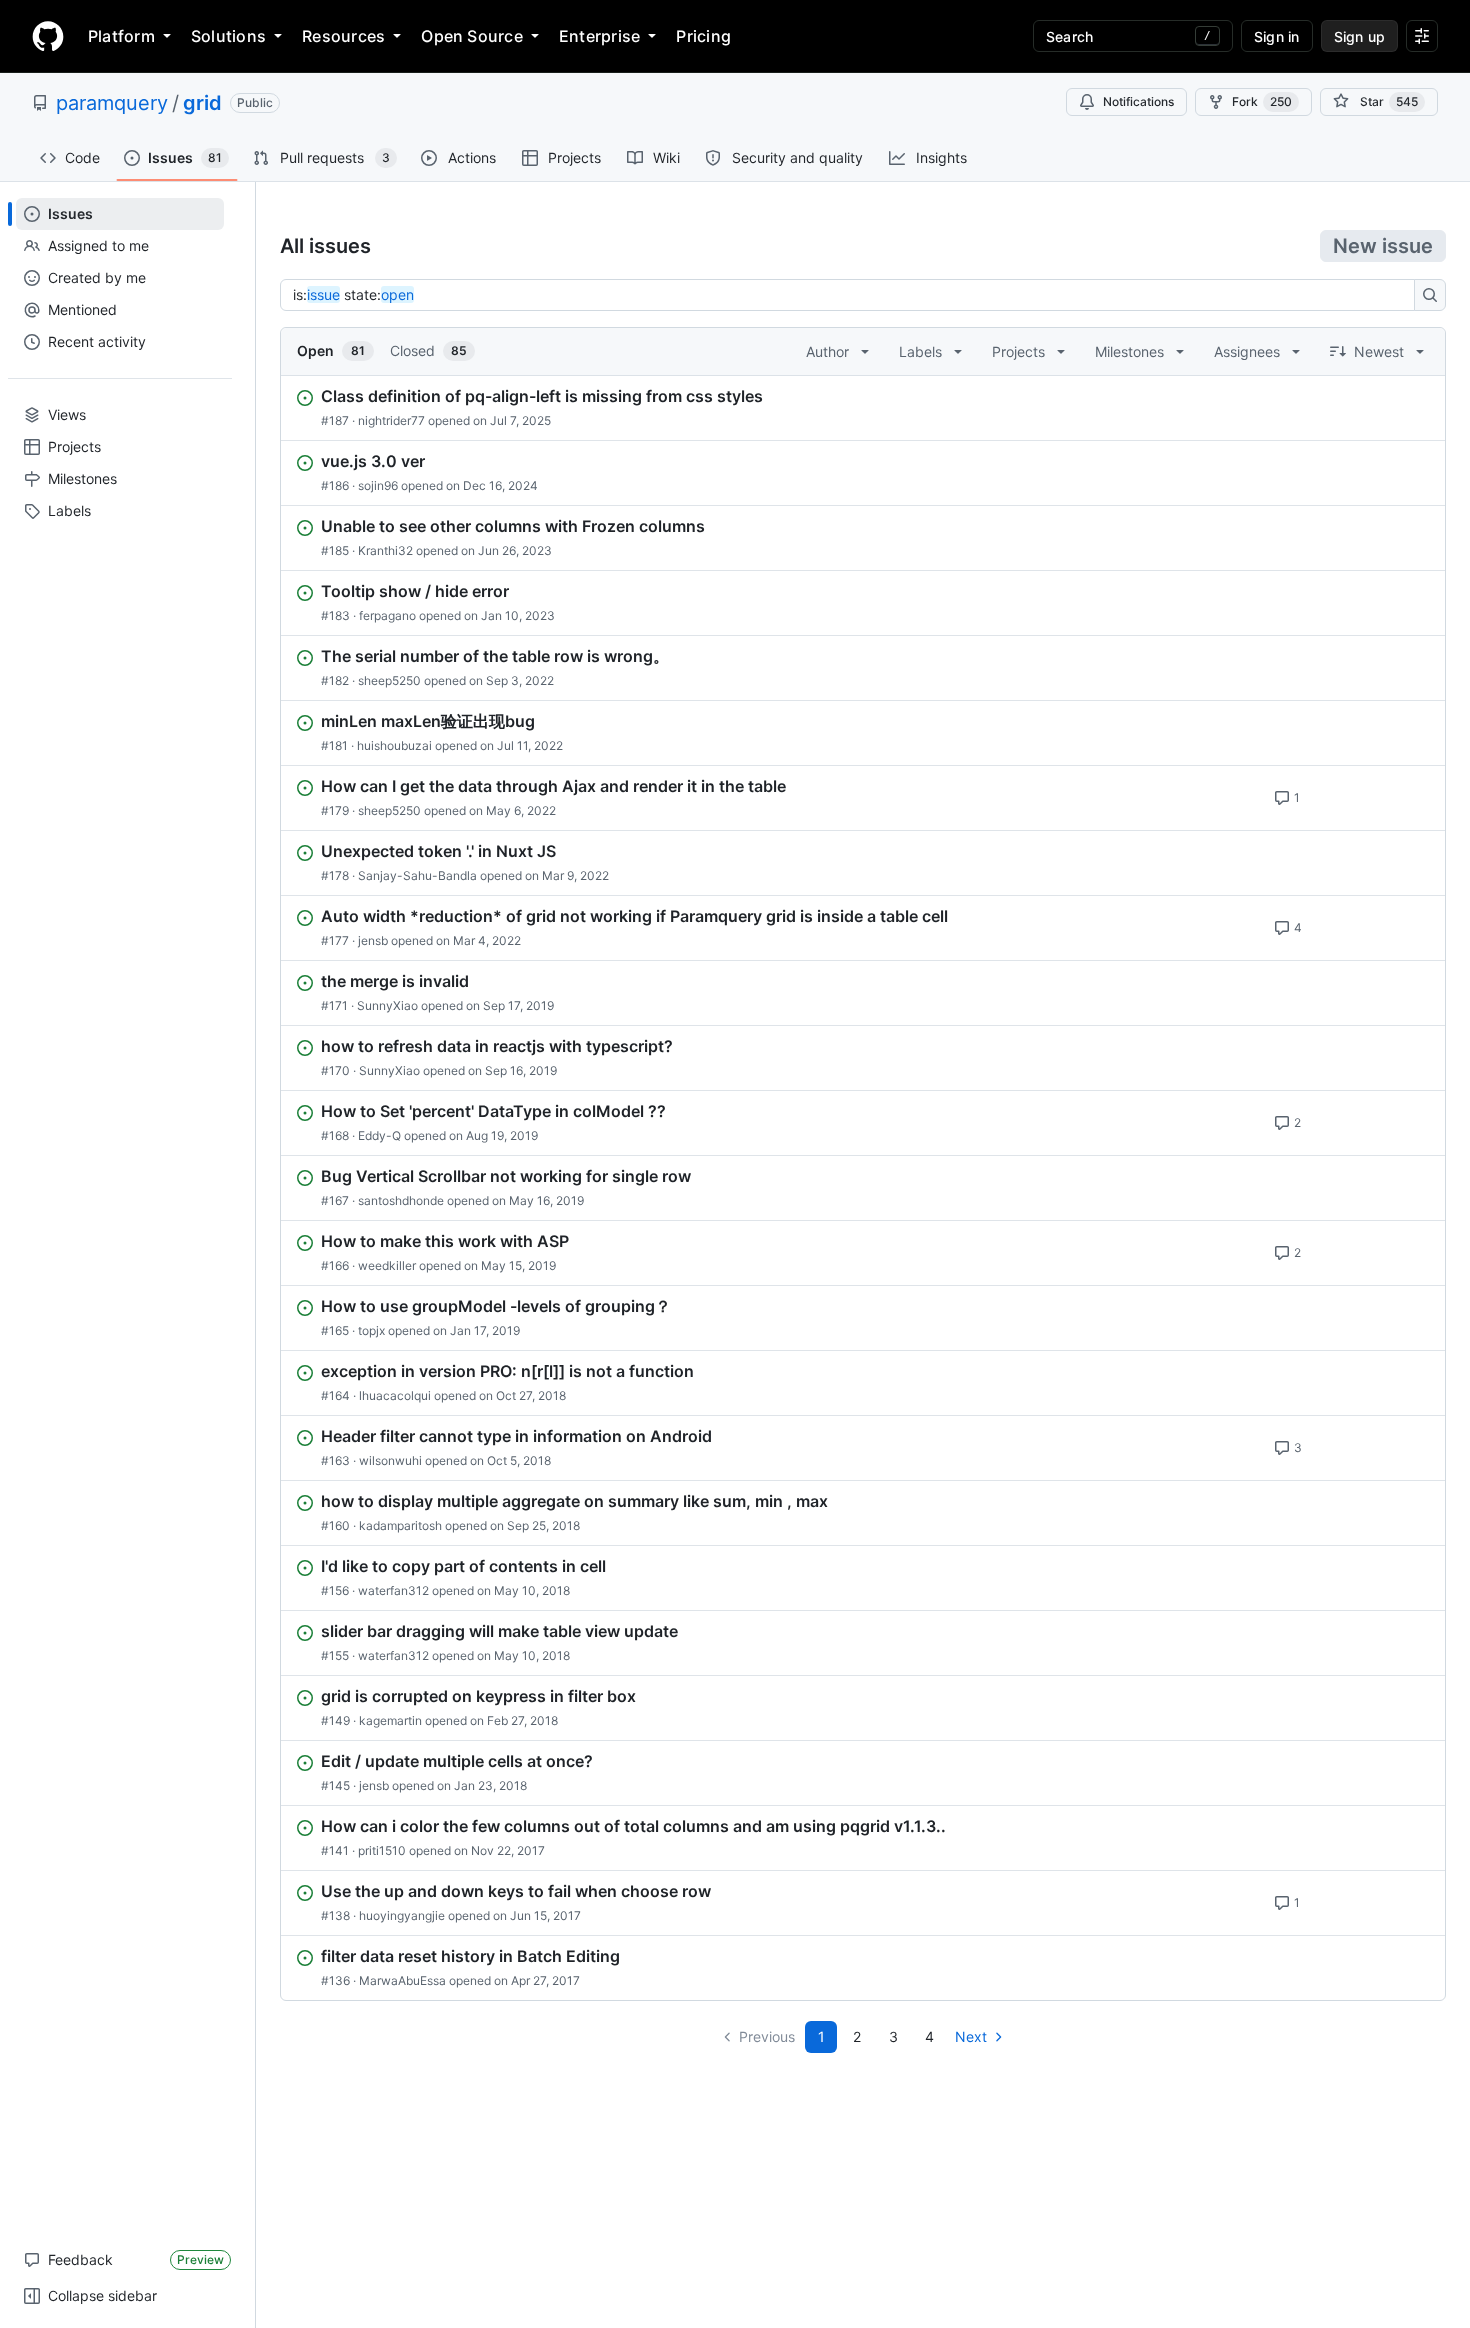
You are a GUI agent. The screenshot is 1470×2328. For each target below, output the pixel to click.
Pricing (703, 36)
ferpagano (387, 615)
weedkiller (387, 1265)
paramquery (112, 103)
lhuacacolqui (395, 1395)
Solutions (228, 36)
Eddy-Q (379, 1135)
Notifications (1138, 101)
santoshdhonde (401, 1200)
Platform (121, 36)
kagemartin (390, 1720)
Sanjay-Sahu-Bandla (417, 875)
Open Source (472, 36)
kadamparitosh (400, 1525)
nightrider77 (391, 420)
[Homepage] (48, 36)
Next (971, 2036)
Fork (1262, 101)
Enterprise (599, 36)
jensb (373, 940)
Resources (343, 36)
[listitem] (863, 408)
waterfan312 (393, 1590)
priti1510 (382, 1850)
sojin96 (378, 485)
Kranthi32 (385, 550)
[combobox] (853, 295)
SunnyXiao (387, 1005)
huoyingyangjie (402, 1915)
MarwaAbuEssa (402, 1980)
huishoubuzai (394, 745)
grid (202, 103)
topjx (371, 1330)
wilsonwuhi (390, 1460)
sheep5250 (389, 680)
